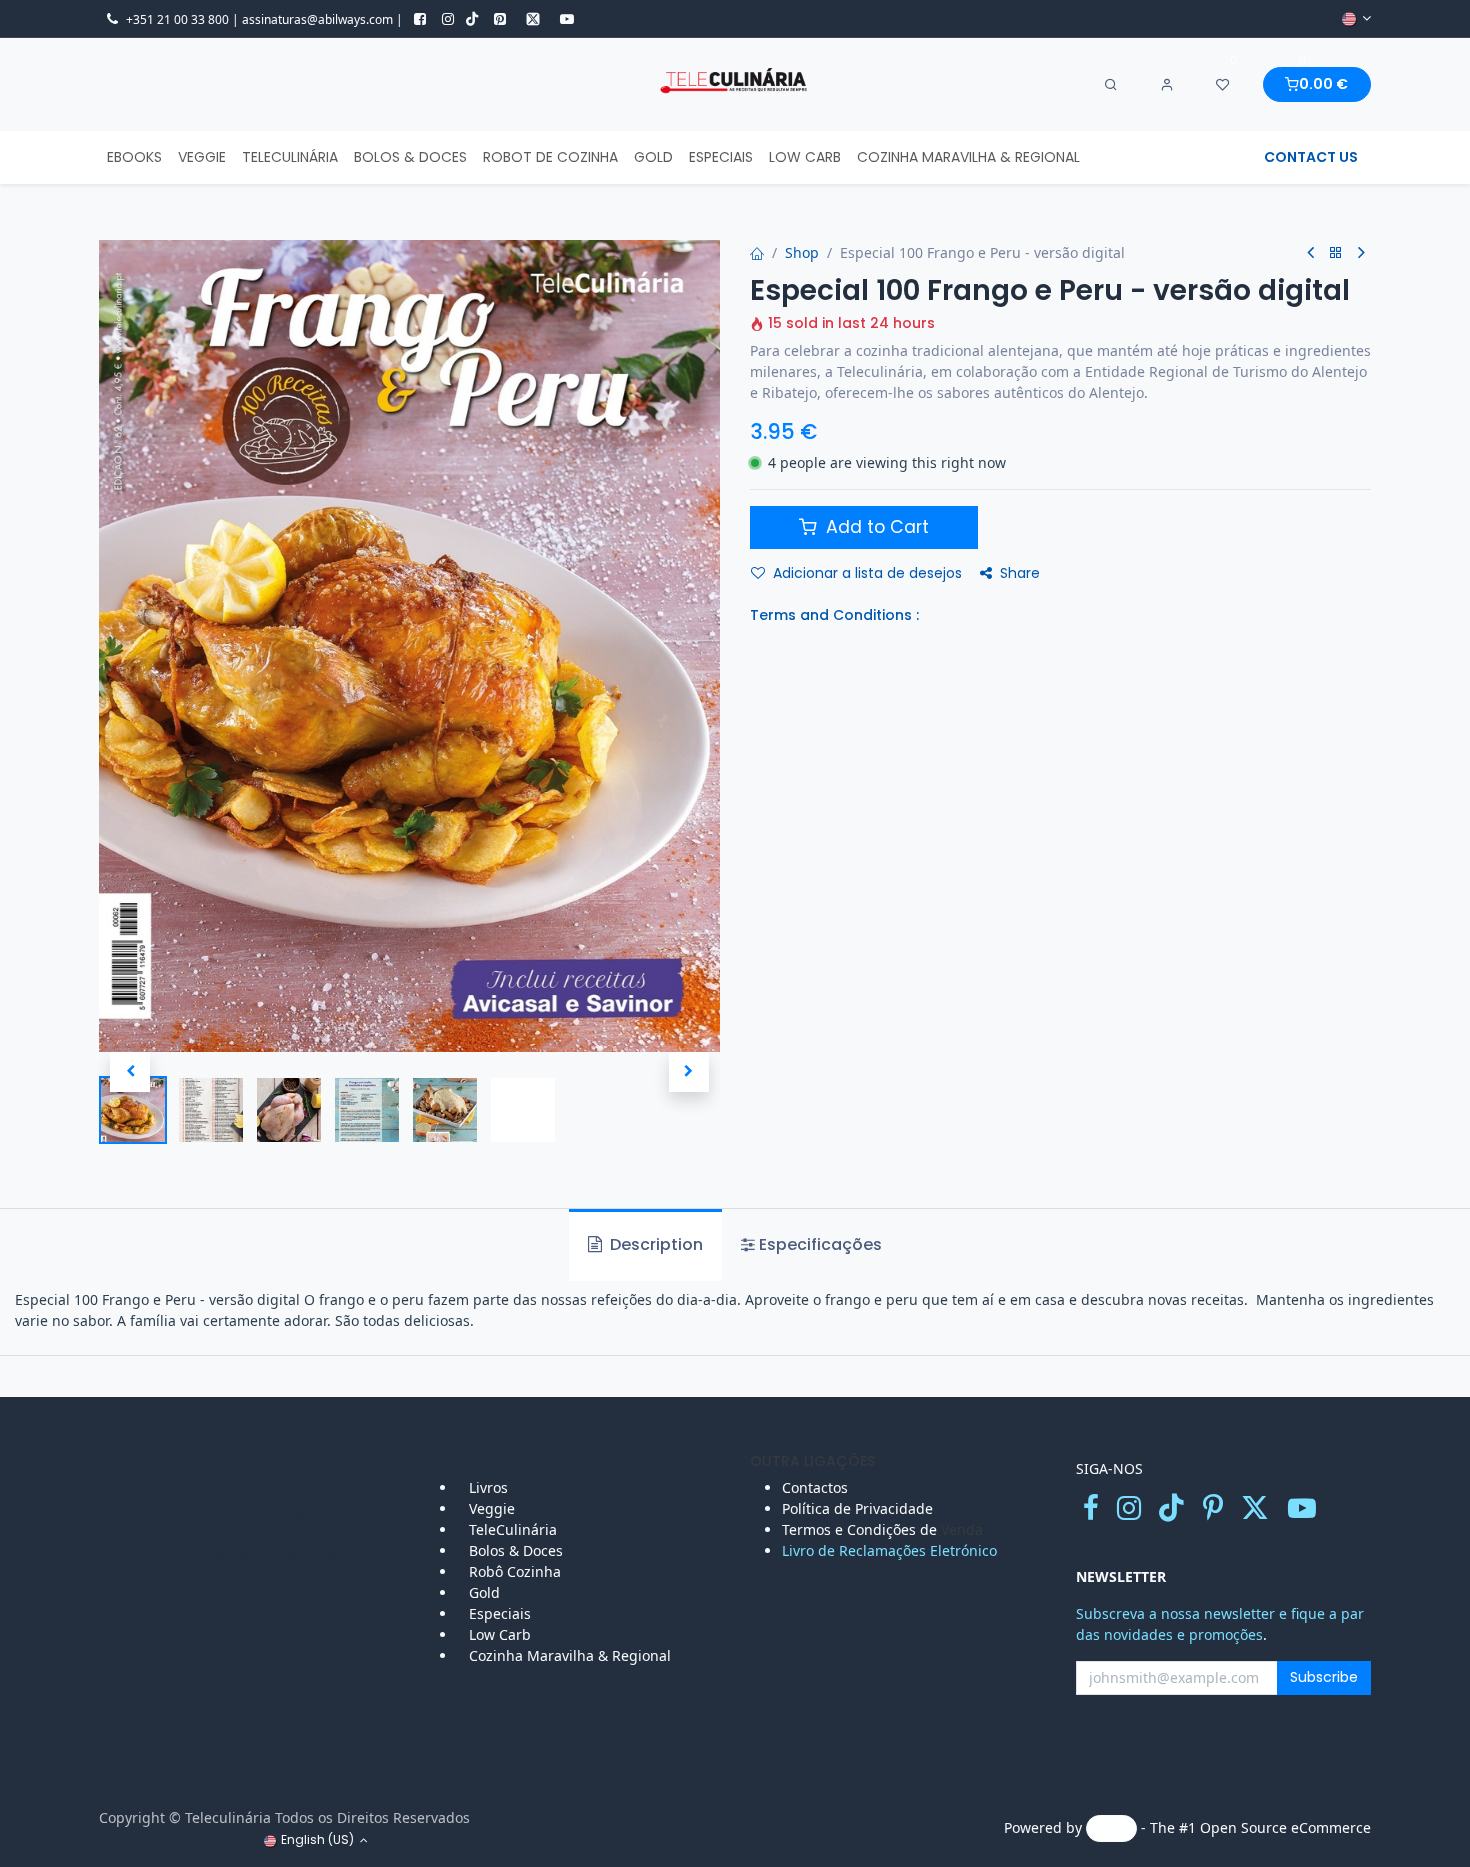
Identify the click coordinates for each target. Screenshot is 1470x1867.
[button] (130, 1072)
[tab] (811, 1245)
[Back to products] (1336, 253)
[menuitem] (134, 157)
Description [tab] (654, 1244)
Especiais (502, 1613)
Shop (802, 252)
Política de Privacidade (857, 1508)
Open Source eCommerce (1285, 1827)
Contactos (817, 1487)
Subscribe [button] (1324, 1677)
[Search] (1111, 85)
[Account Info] (1167, 85)
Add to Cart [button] (875, 527)
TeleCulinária (511, 1529)
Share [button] (1020, 573)
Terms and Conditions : (834, 615)
